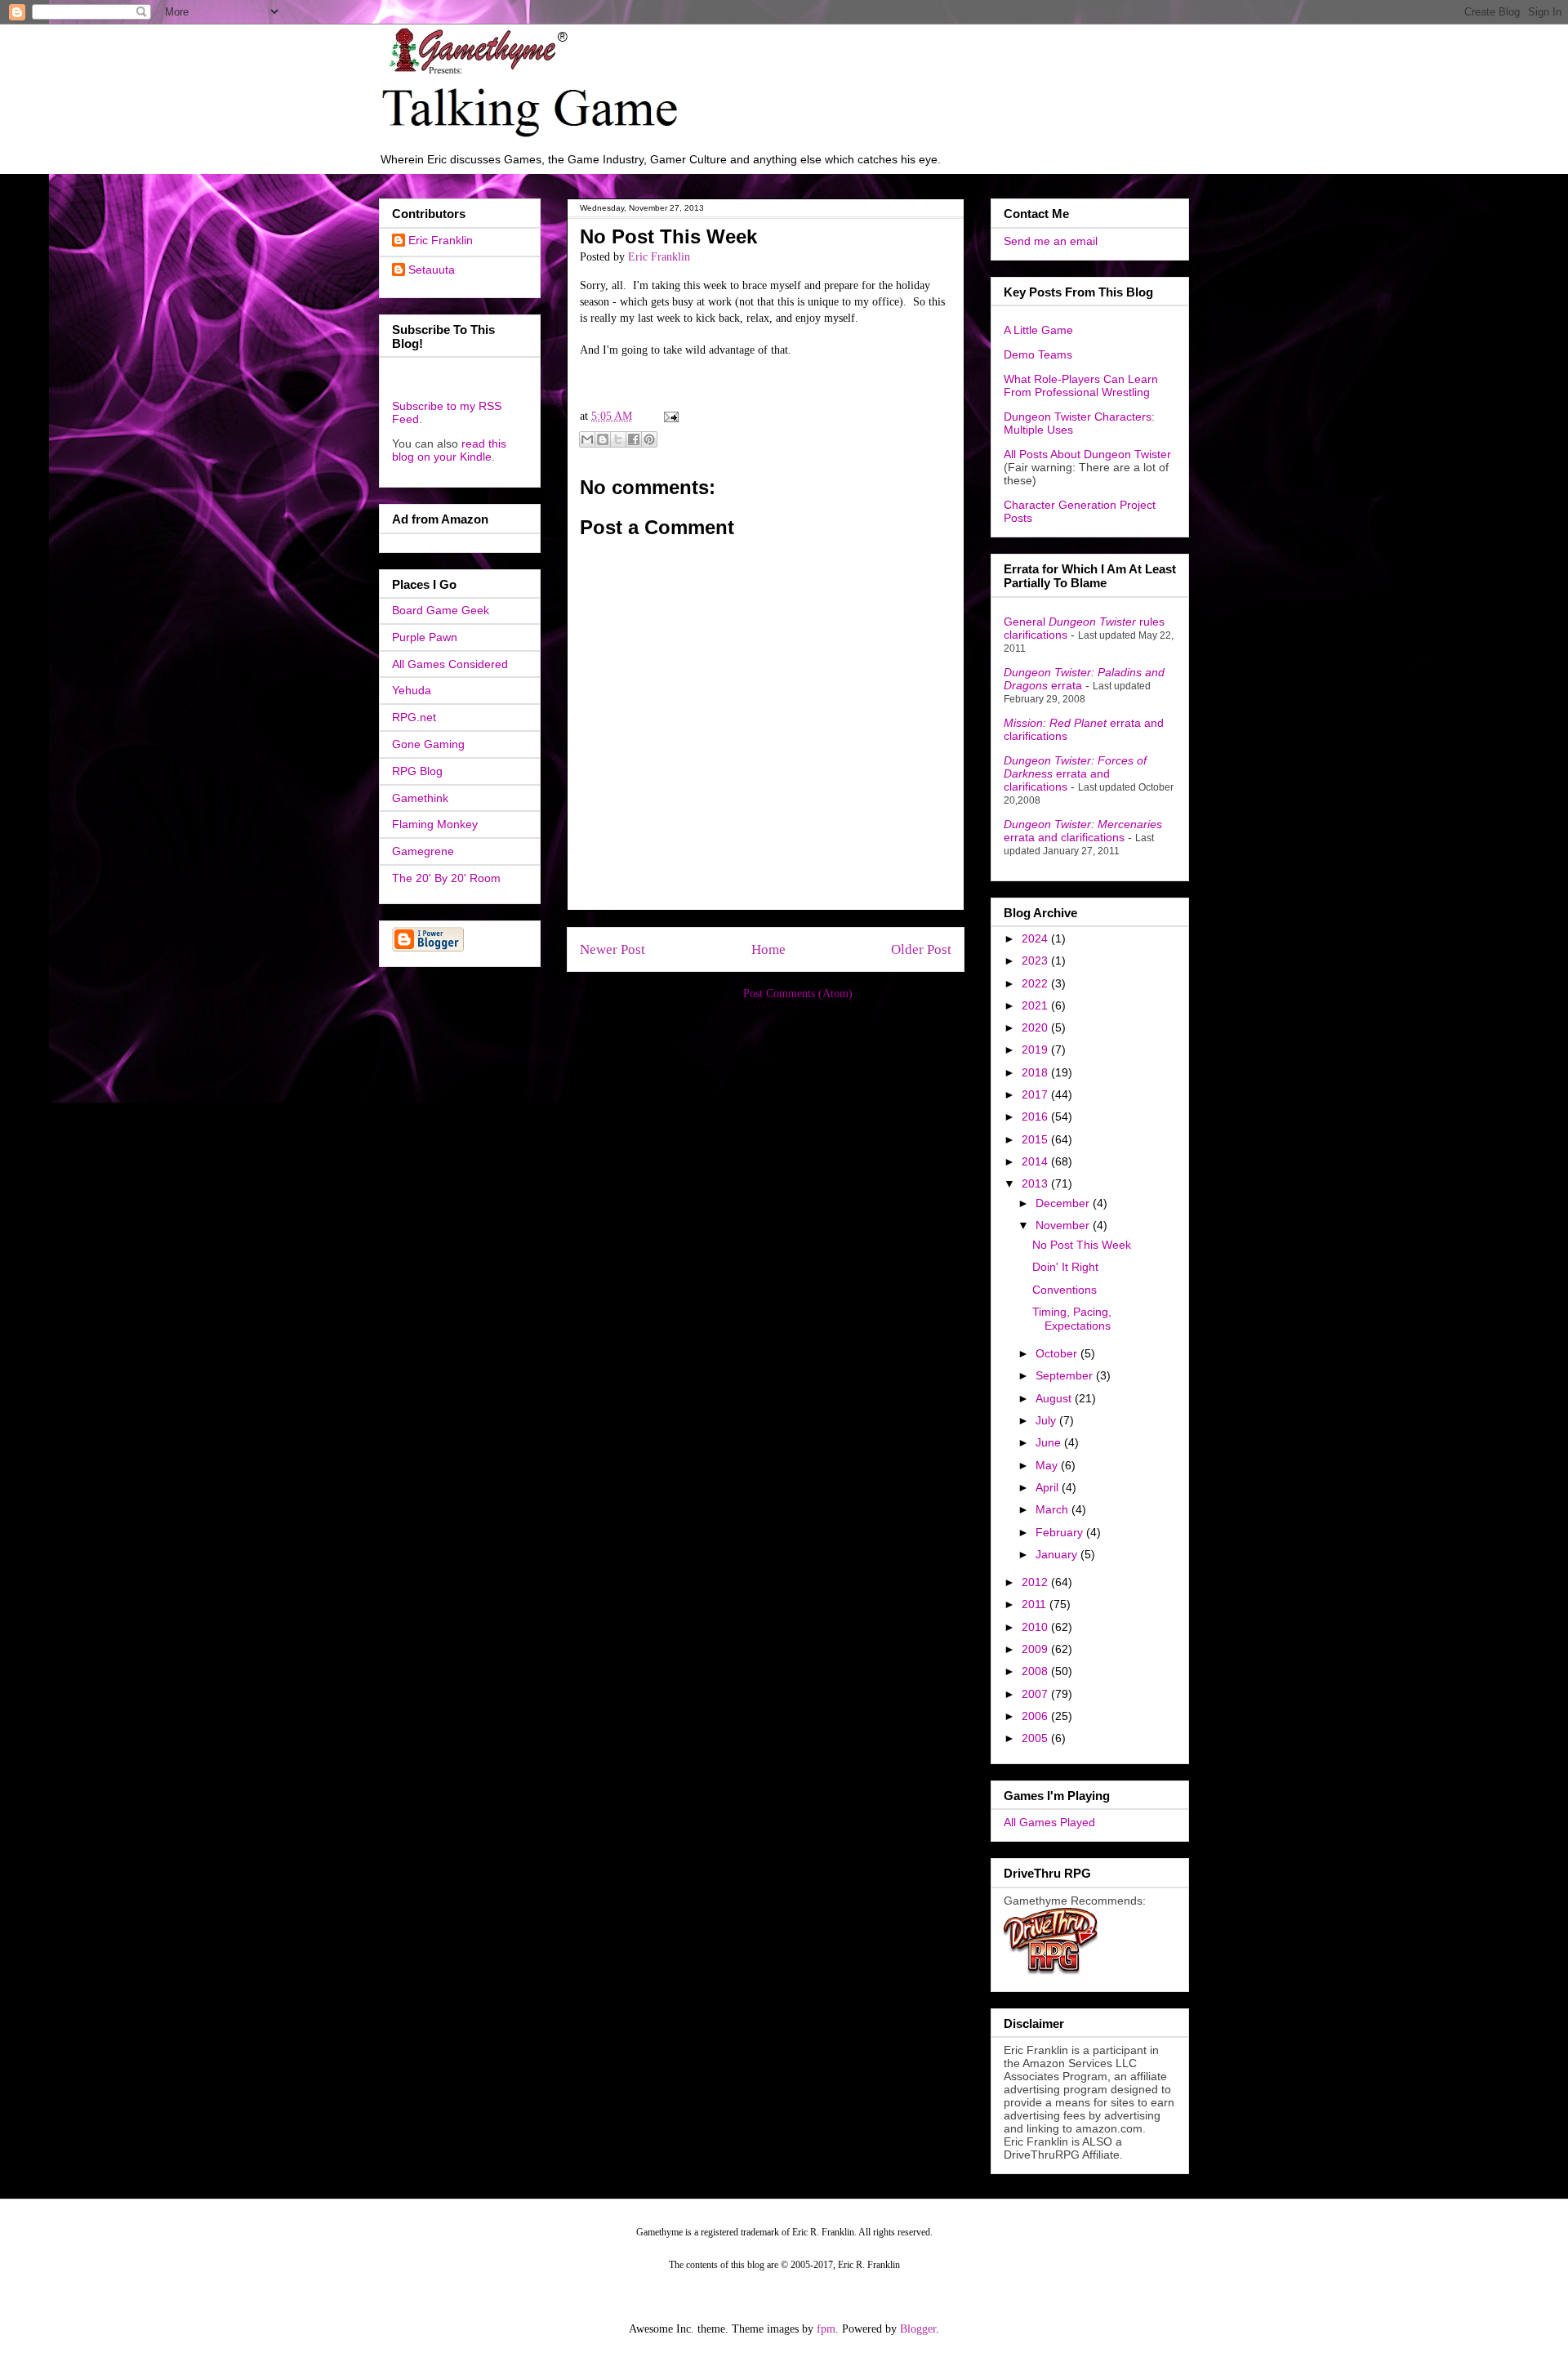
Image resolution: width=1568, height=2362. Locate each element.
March (1053, 1509)
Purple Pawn (425, 637)
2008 (1036, 1671)
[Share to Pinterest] (649, 439)
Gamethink (420, 798)
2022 (1036, 983)
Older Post (921, 949)
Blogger (918, 2329)
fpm (826, 2329)
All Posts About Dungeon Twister (1087, 454)
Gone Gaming (428, 744)
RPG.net (414, 717)
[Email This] (587, 439)
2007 (1036, 1694)
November (1064, 1225)
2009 (1036, 1649)
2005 (1036, 1738)
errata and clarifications (1075, 773)
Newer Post (612, 949)
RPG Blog (417, 771)
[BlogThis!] (603, 439)
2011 (1036, 1604)
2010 (1036, 1627)
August (1055, 1398)
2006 (1036, 1716)
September (1066, 1375)
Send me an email (1051, 241)
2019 (1036, 1050)
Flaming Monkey (435, 824)
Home (768, 949)
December (1064, 1203)
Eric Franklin (441, 240)
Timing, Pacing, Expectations (1072, 1319)
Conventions (1065, 1290)
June (1050, 1442)
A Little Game (1038, 330)
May (1048, 1465)
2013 (1036, 1183)
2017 (1036, 1094)
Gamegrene (423, 851)
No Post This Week (1082, 1245)
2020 (1036, 1027)
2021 (1036, 1005)
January (1058, 1554)
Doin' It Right (1065, 1267)
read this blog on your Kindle (449, 450)
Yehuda (412, 690)
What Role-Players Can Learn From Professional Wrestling (1081, 385)
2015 (1036, 1139)
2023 (1036, 960)
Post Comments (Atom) (798, 994)
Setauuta (432, 270)
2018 (1036, 1072)
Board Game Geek (441, 610)
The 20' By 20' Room (446, 878)
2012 (1036, 1582)
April (1049, 1487)
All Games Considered (450, 664)
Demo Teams (1038, 354)
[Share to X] (618, 439)
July (1047, 1420)
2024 (1036, 938)
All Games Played (1049, 1822)
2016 (1036, 1116)
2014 (1036, 1161)
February (1061, 1532)
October (1058, 1353)
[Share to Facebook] (634, 439)
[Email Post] (668, 416)
